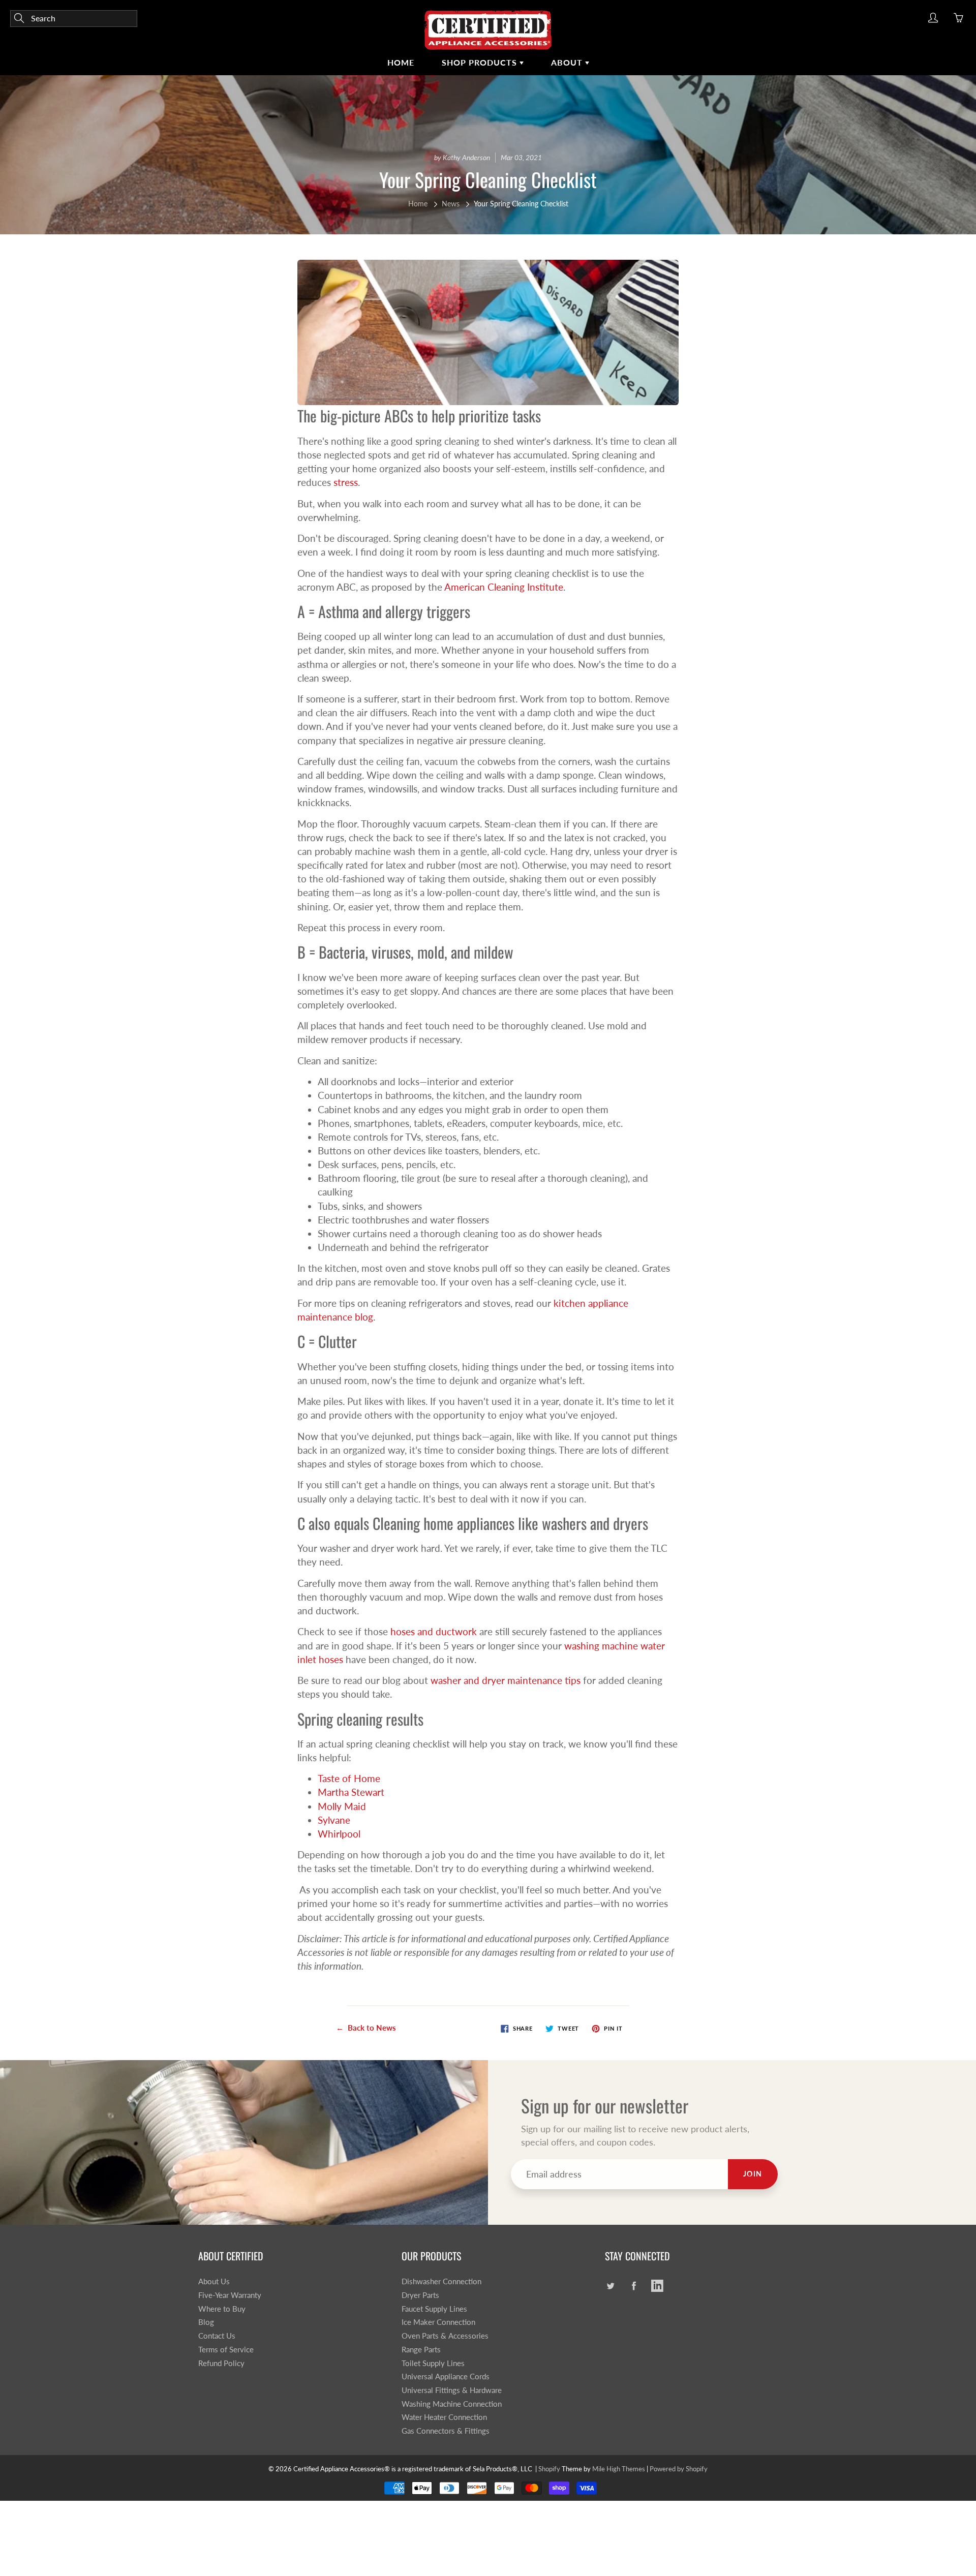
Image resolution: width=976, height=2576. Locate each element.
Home (401, 62)
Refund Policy (221, 2363)
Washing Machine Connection (452, 2404)
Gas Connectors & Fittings (446, 2431)
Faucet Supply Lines (434, 2309)
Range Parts (421, 2350)
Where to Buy (222, 2309)
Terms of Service (226, 2350)
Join (753, 2174)
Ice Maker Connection (438, 2322)
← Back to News (366, 2028)
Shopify (549, 2469)
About (568, 62)
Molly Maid (342, 1806)
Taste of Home (349, 1778)
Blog (206, 2322)
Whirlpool (339, 1834)
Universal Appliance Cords (446, 2376)
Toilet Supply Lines (433, 2363)
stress (346, 482)
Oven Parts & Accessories (445, 2336)
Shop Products (481, 62)
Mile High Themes (619, 2469)
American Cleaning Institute (504, 587)
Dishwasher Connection (441, 2281)
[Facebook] (634, 2286)
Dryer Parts (420, 2295)
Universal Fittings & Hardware (452, 2390)
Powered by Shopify (679, 2469)
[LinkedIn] (657, 2286)
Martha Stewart (351, 1792)
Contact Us (217, 2336)
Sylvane (334, 1820)
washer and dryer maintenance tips (506, 1680)
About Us (214, 2281)
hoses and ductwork (434, 1631)
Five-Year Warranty (230, 2295)
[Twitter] (610, 2286)
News (451, 204)
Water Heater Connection (444, 2417)
